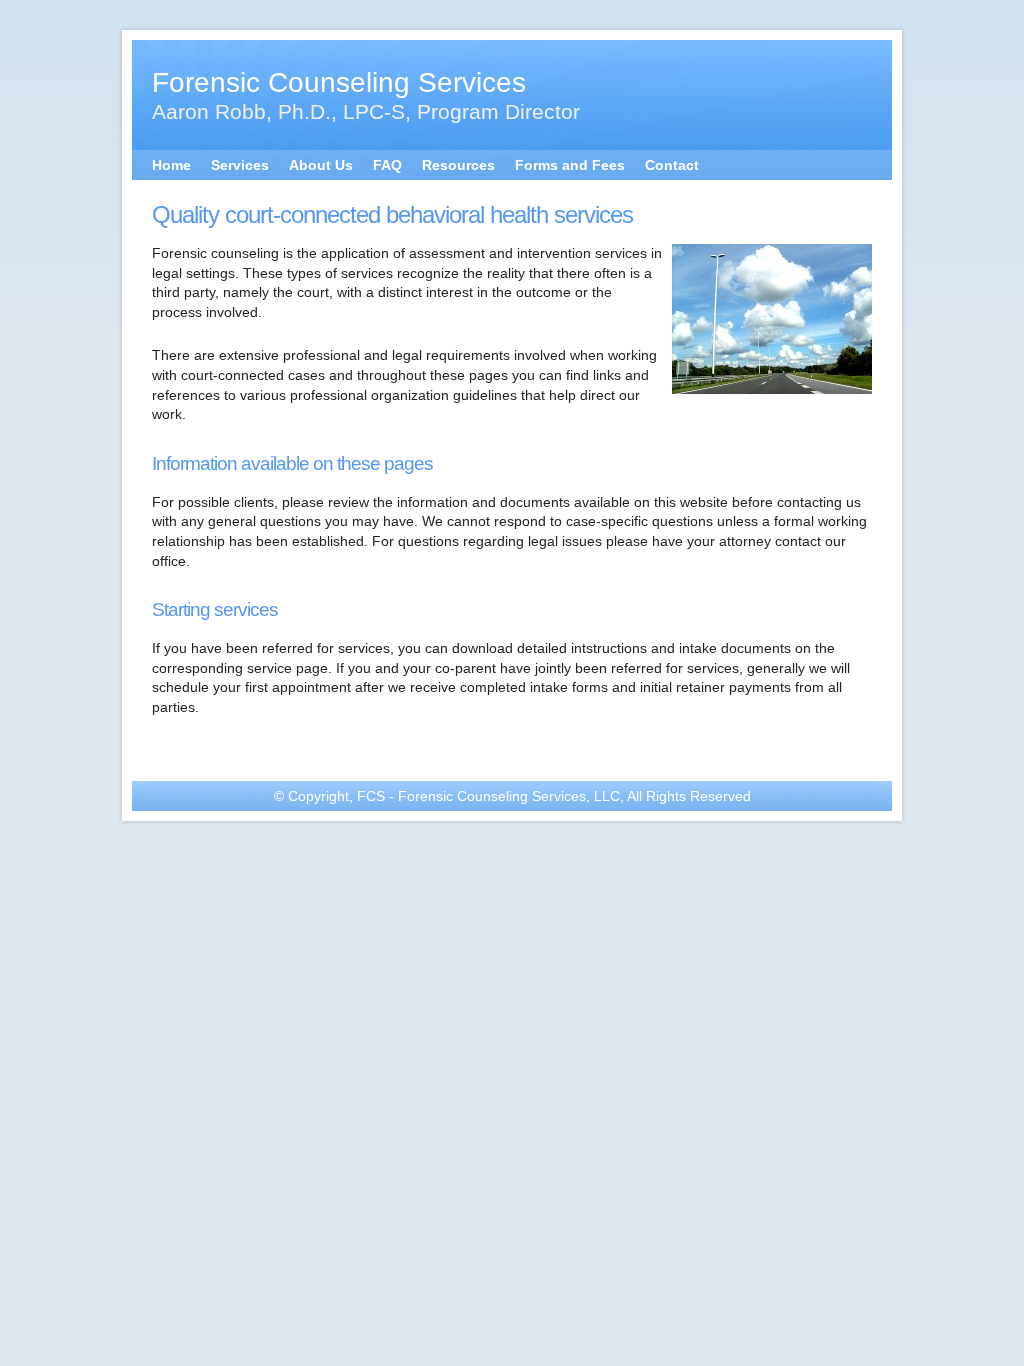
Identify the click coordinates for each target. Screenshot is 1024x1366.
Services (240, 165)
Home (171, 165)
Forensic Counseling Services (339, 82)
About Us (321, 165)
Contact (672, 165)
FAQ (387, 165)
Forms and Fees (570, 165)
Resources (458, 165)
